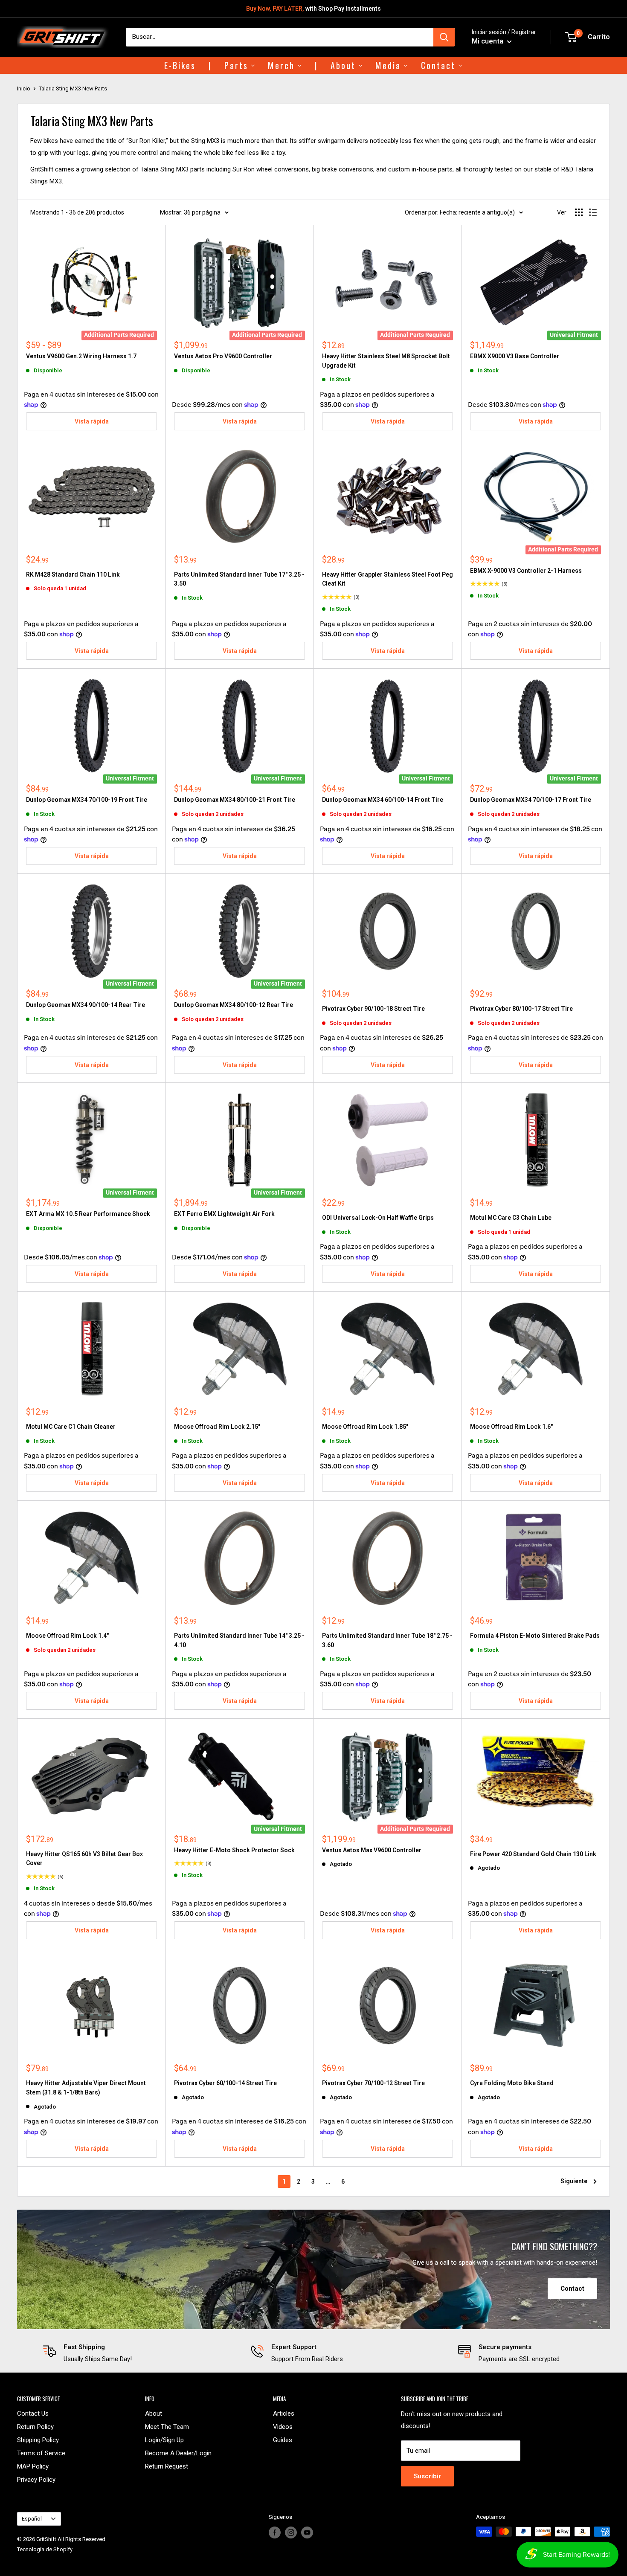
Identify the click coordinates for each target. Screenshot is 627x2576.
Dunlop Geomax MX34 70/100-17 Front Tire (531, 800)
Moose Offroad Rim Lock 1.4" (67, 1636)
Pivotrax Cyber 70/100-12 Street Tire (373, 2083)
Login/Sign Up (164, 2440)
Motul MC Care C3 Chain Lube (511, 1218)
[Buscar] (444, 37)
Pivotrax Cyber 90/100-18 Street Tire (373, 1009)
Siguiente (574, 2181)
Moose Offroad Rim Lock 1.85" (365, 1427)
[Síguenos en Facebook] (275, 2532)
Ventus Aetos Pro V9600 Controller (223, 356)
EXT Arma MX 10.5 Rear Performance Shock (88, 1214)
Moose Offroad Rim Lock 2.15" (217, 1427)
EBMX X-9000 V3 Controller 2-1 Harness (526, 571)
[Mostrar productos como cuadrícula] (579, 212)
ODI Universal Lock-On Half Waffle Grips (378, 1218)
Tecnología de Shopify (45, 2549)
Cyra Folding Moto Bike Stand (512, 2083)
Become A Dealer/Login (178, 2453)
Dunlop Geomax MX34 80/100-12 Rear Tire (234, 1005)
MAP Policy (33, 2466)
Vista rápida (92, 421)
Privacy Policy (36, 2480)
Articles (284, 2414)
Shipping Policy (38, 2440)
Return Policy (35, 2427)
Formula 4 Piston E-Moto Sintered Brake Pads (535, 1636)
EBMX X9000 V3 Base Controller (515, 356)
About (154, 2414)
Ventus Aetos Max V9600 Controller (372, 1850)
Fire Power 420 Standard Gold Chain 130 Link (533, 1854)
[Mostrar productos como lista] (593, 212)
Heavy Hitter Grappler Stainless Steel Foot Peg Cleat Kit (388, 579)
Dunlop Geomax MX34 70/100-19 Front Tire (87, 800)
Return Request (167, 2466)
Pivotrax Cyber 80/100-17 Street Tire (521, 1009)
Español (32, 2519)
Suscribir (427, 2476)
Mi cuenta (488, 41)
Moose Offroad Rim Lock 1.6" (511, 1427)
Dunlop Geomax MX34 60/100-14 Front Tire (383, 800)
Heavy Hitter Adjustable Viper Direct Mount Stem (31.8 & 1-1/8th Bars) (86, 2088)
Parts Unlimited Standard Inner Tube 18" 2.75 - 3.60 (387, 1640)
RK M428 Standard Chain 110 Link (73, 574)
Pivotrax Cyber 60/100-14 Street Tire (225, 2083)
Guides (283, 2440)
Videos (283, 2427)
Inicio (24, 88)
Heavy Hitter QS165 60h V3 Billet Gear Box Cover (84, 1859)
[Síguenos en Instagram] (291, 2532)
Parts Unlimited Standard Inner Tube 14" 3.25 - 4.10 (239, 1640)
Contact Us (33, 2414)
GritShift (46, 2539)
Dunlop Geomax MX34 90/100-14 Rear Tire (86, 1005)
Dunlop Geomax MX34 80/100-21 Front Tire (235, 800)
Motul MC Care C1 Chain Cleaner (71, 1427)
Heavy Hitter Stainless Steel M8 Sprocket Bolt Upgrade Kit (386, 361)
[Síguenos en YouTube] (307, 2532)
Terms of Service (41, 2453)
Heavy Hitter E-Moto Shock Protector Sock (234, 1850)
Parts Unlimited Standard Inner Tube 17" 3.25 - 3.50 (239, 579)
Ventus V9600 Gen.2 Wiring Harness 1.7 (81, 356)
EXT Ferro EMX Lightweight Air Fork (224, 1214)
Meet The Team (167, 2427)
